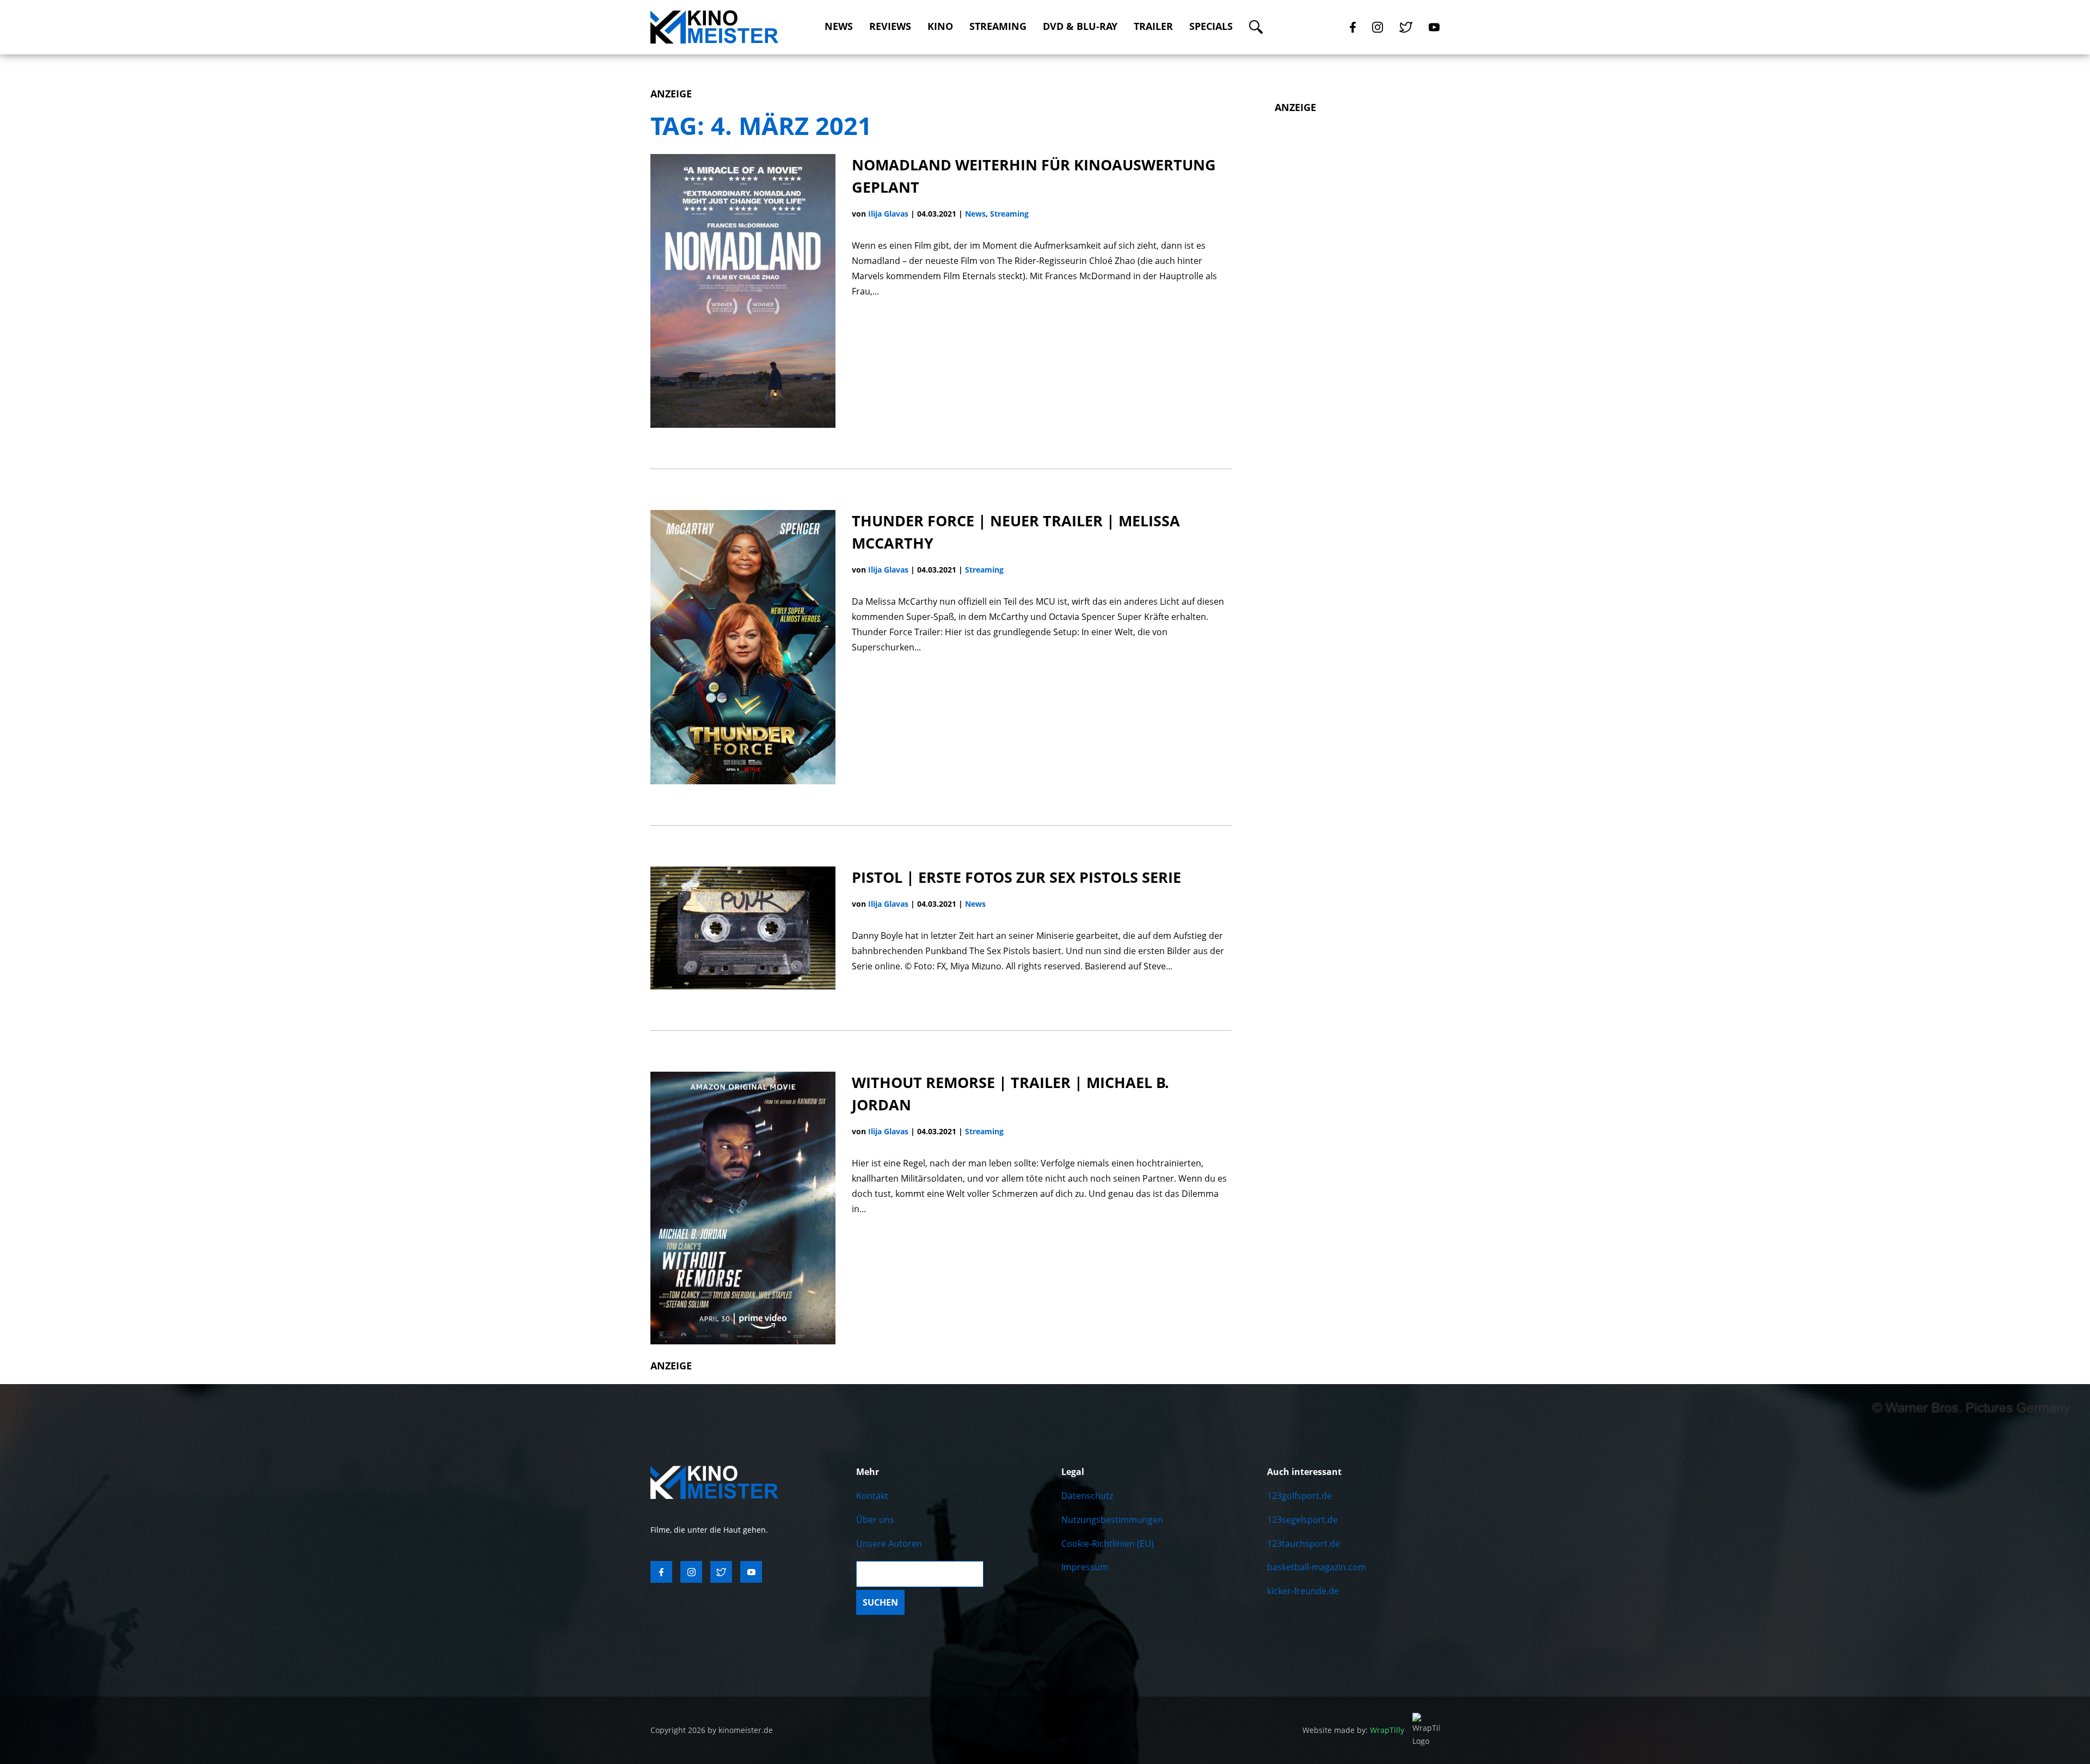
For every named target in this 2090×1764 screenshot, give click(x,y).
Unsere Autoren (889, 1544)
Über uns (875, 1520)
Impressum (1085, 1567)
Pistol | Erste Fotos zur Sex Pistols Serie (1016, 877)
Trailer (1153, 26)
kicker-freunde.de (1303, 1591)
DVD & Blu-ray (1080, 26)
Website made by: (1353, 1730)
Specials (1211, 26)
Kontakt (872, 1496)
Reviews (890, 26)
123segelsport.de (1302, 1520)
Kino (940, 26)
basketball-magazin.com (1317, 1567)
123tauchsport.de (1304, 1544)
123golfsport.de (1299, 1496)
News (839, 26)
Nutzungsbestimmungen (1112, 1520)
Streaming (998, 26)
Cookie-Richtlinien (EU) (1108, 1544)
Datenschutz (1087, 1496)
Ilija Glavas (888, 214)
